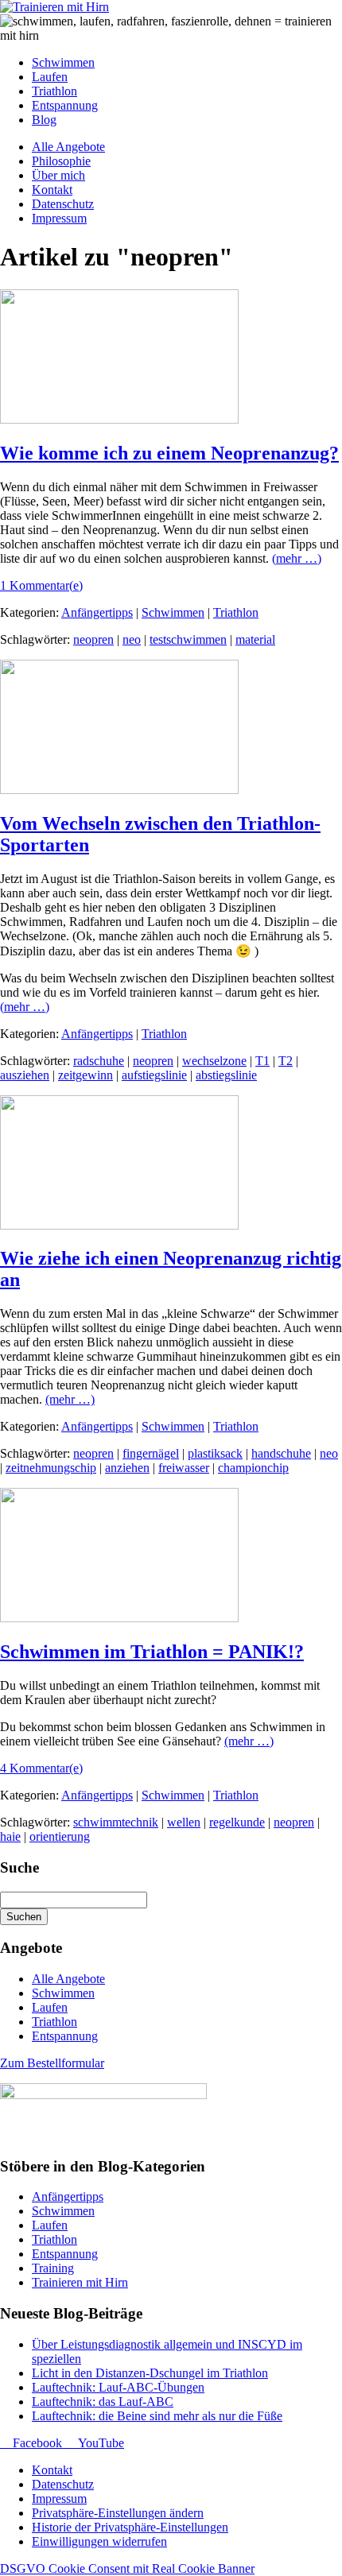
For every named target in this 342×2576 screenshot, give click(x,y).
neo (132, 639)
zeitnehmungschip (51, 1468)
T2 (286, 1061)
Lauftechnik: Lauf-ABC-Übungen (118, 2387)
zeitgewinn (85, 1075)
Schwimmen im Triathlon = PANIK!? (152, 1652)
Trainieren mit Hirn (80, 2282)
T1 (262, 1061)
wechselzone (214, 1061)
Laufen (50, 2007)
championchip (253, 1468)
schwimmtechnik (116, 1822)
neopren (93, 639)
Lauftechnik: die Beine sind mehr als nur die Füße (157, 2416)
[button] (118, 2513)
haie (10, 1836)
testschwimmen (188, 639)
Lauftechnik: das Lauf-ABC (103, 2402)
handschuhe (281, 1453)
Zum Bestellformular (52, 2063)
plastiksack (215, 1453)
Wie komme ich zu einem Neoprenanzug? (169, 453)
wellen (184, 1822)
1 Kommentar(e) (41, 585)
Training (53, 2268)
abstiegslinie (226, 1075)
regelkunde (237, 1822)
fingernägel (151, 1453)
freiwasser (184, 1468)
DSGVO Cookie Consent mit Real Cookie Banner (127, 2568)
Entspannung (65, 2036)
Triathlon (236, 612)
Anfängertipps (97, 612)
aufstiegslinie (154, 1075)
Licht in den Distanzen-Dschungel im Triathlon (150, 2373)
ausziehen (25, 1075)
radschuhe (99, 1061)
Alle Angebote (68, 1979)
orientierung (60, 1836)
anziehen (127, 1468)
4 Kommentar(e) (41, 1768)
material (255, 639)
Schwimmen (173, 612)
